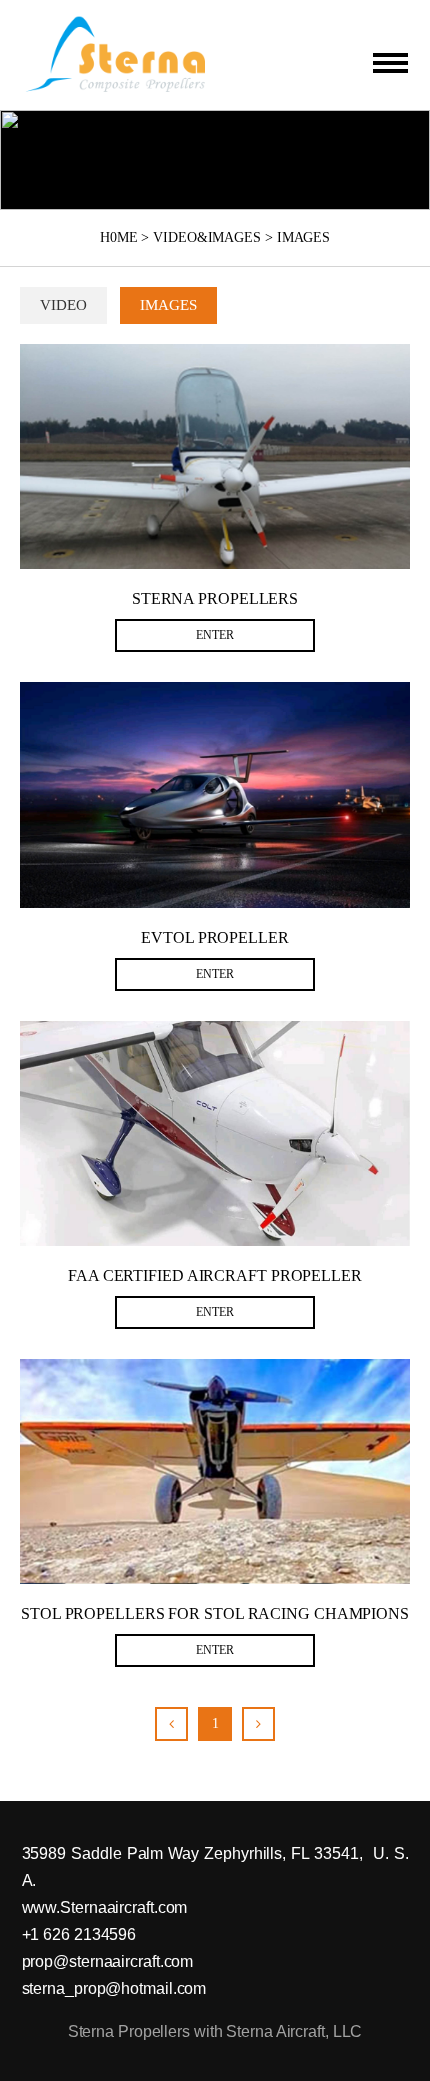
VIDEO (63, 305)
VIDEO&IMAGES (207, 237)
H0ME (119, 237)
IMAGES (303, 237)
